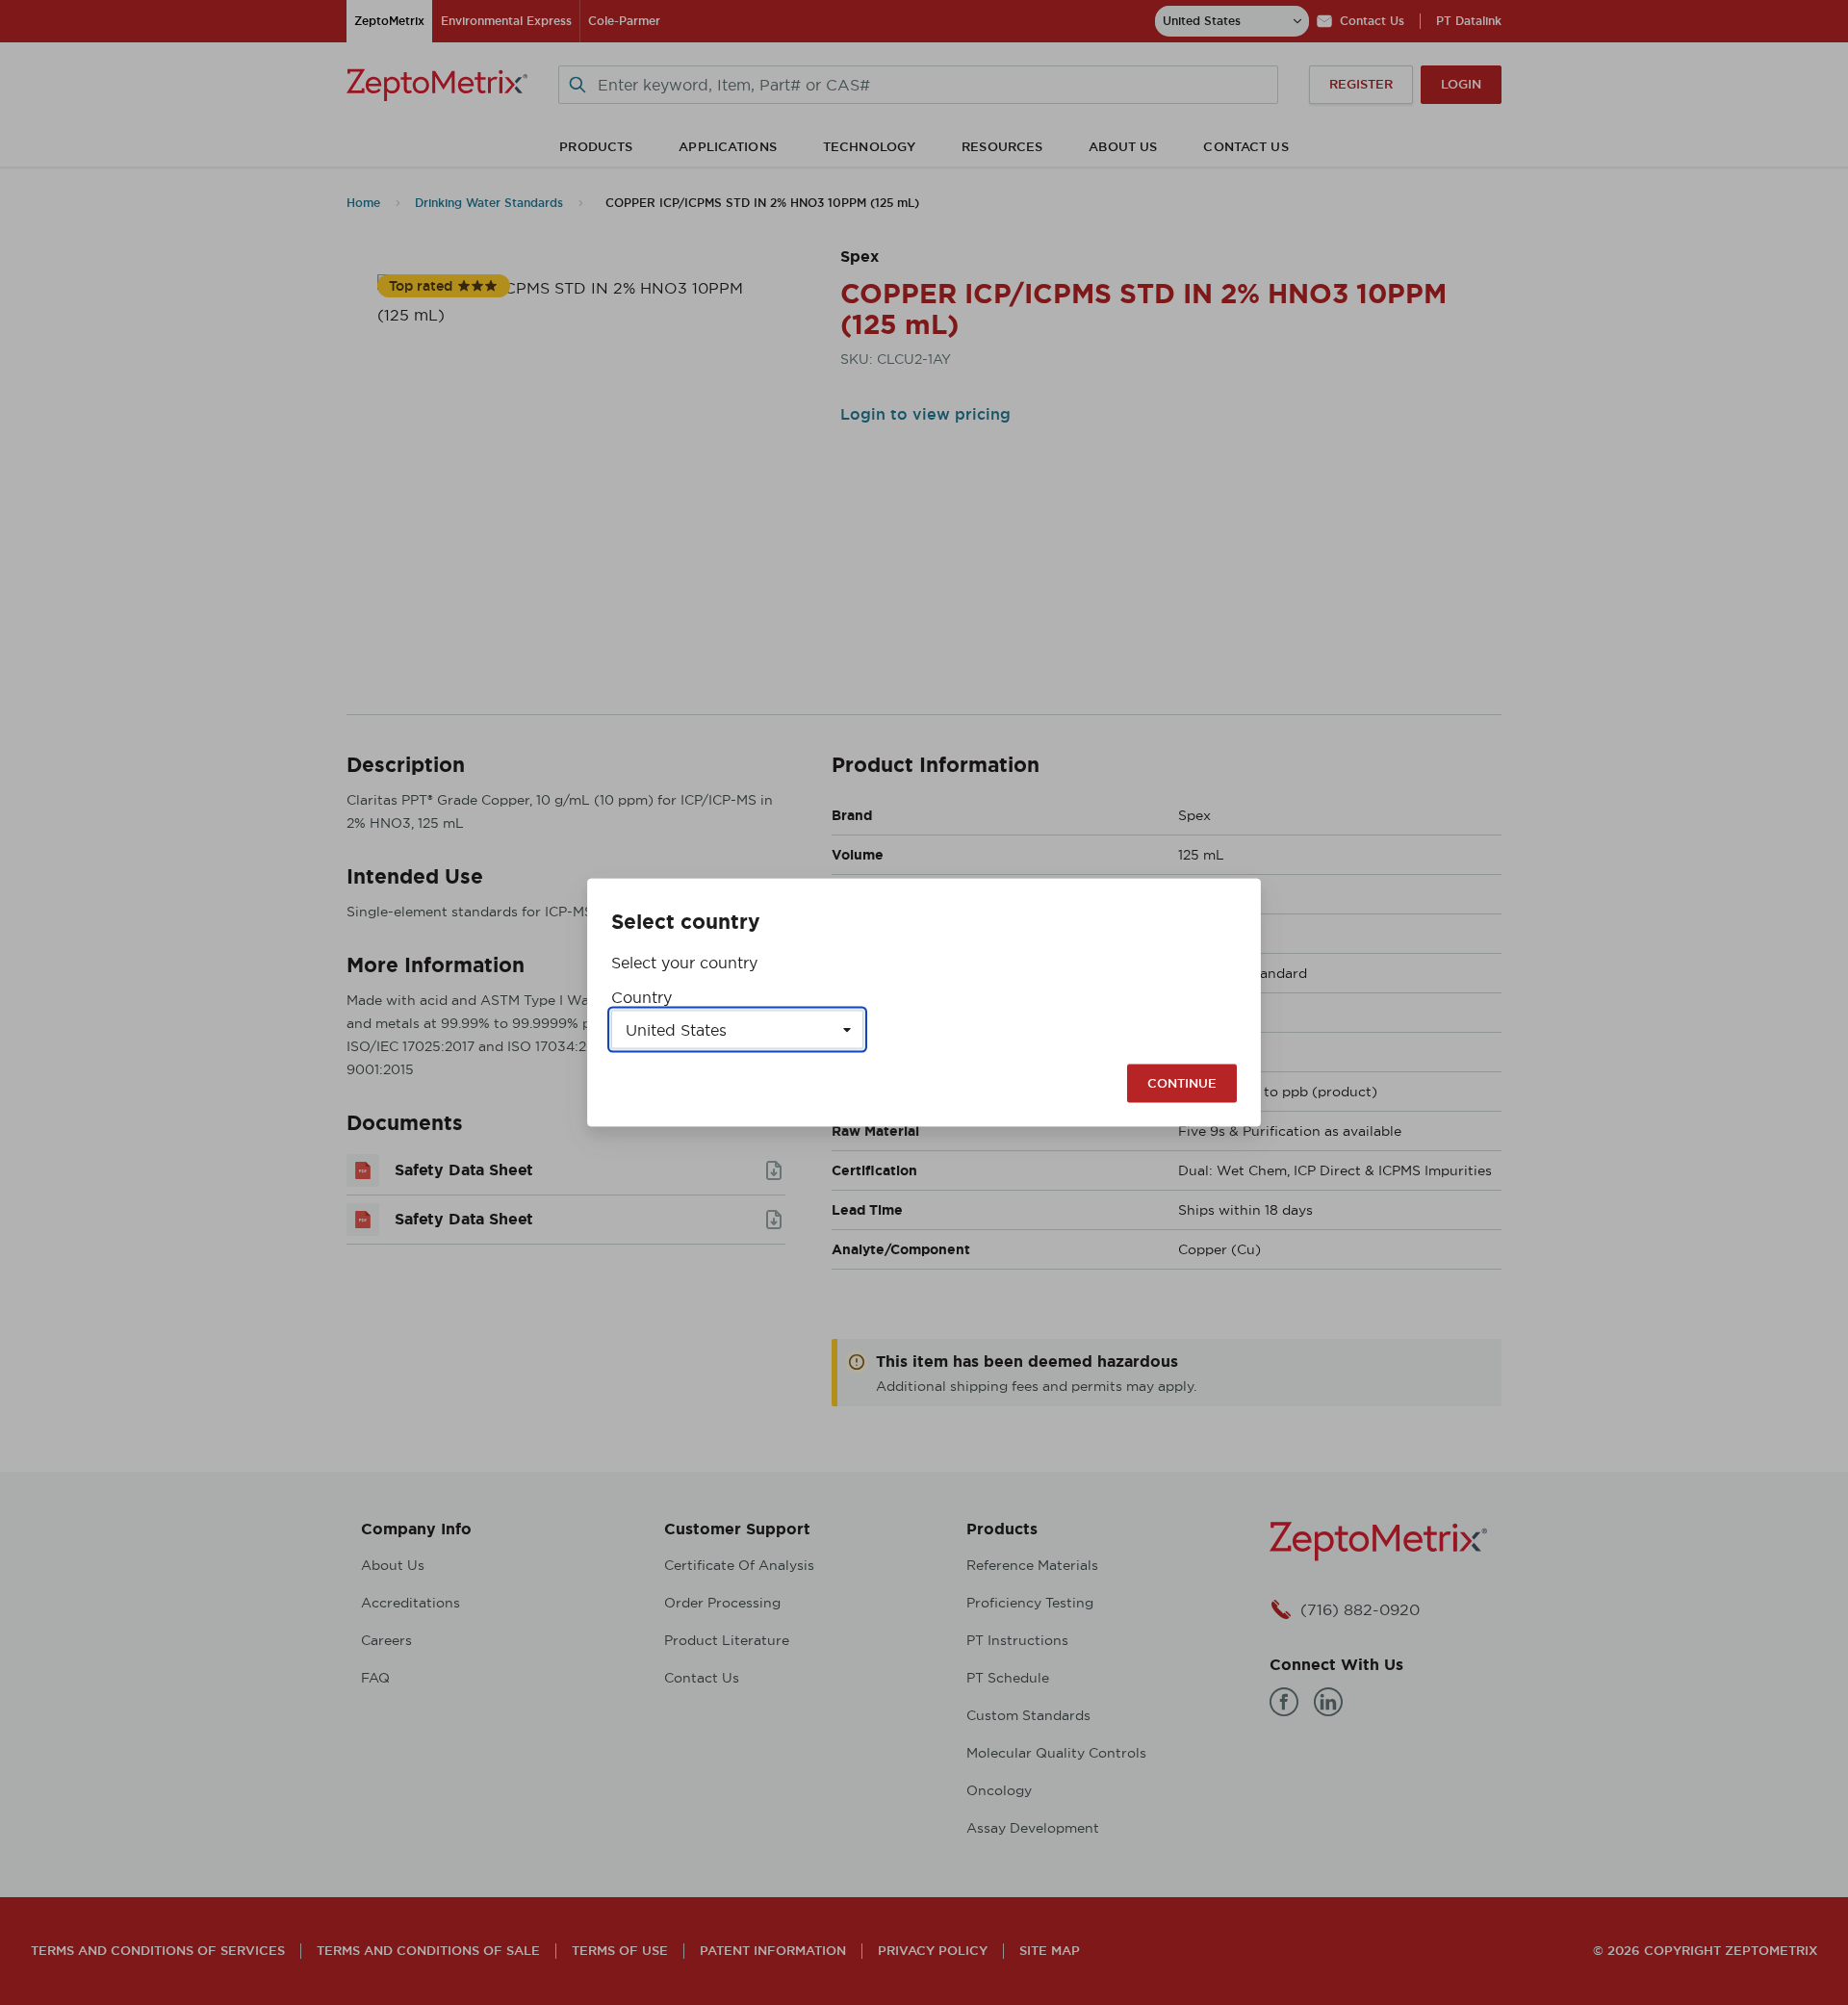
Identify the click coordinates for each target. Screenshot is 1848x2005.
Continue (1182, 1083)
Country (642, 997)
